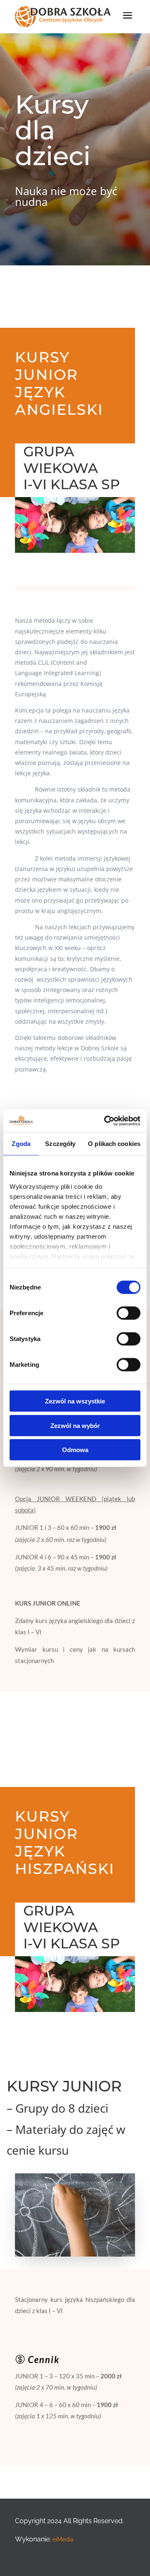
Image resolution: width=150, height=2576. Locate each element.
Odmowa (75, 1450)
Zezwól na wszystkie (75, 1401)
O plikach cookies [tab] (114, 1144)
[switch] (129, 1313)
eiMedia (63, 2539)
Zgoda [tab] (21, 1144)
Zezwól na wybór (75, 1425)
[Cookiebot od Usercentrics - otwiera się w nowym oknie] (106, 1121)
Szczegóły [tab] (60, 1144)
